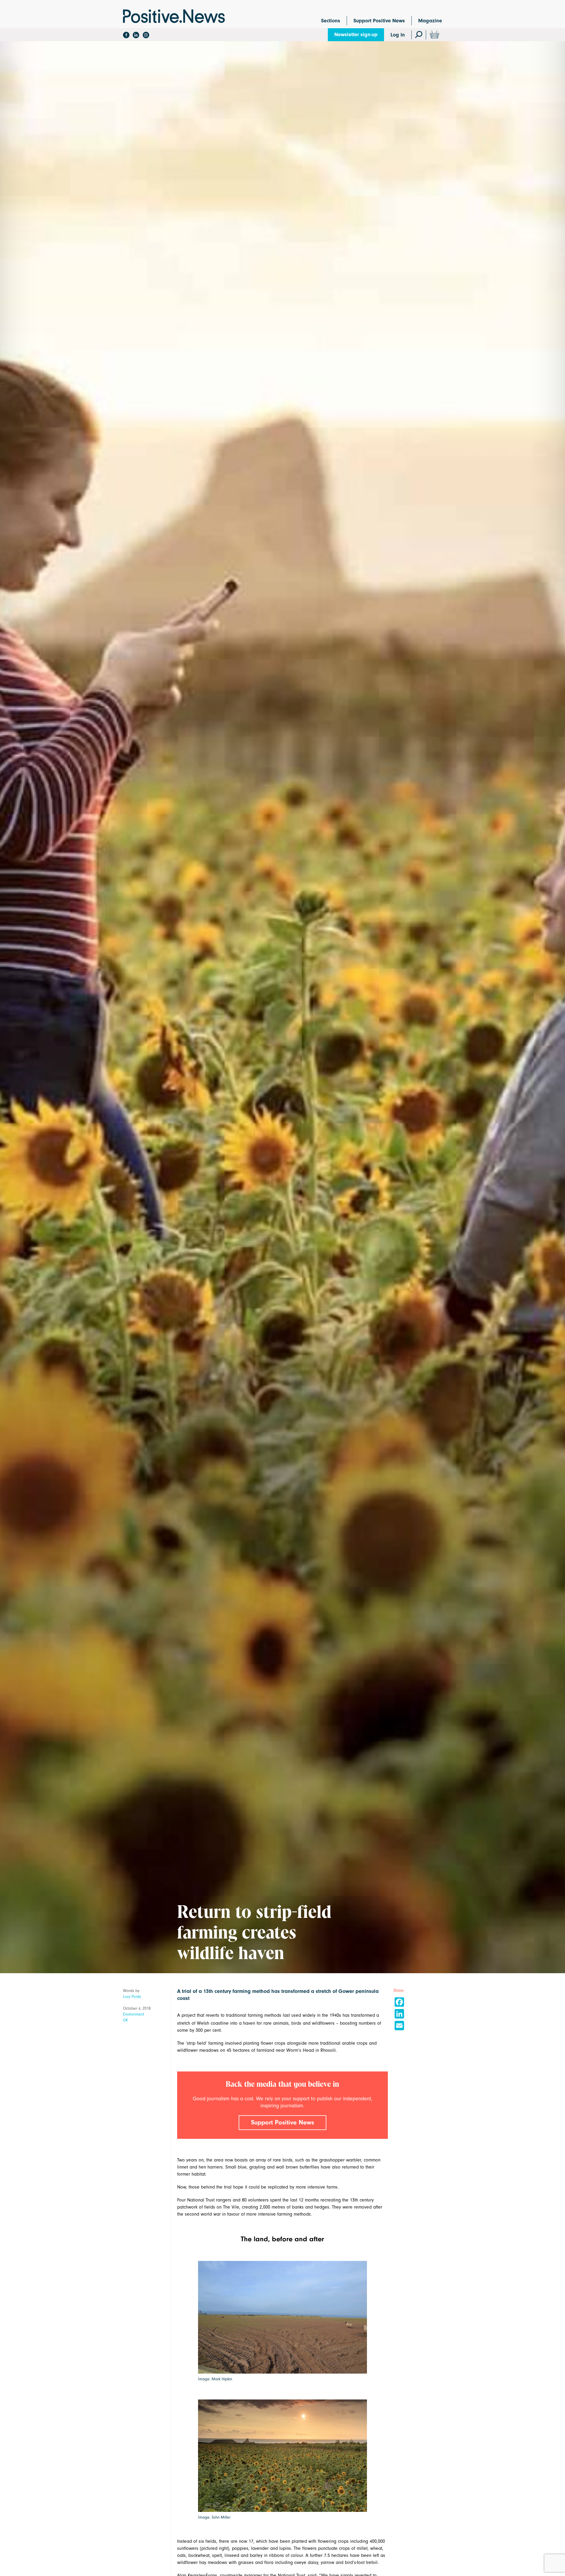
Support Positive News (379, 21)
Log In (398, 35)
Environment (134, 2014)
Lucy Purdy (132, 1997)
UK (126, 2020)
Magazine (430, 21)
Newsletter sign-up (356, 35)
